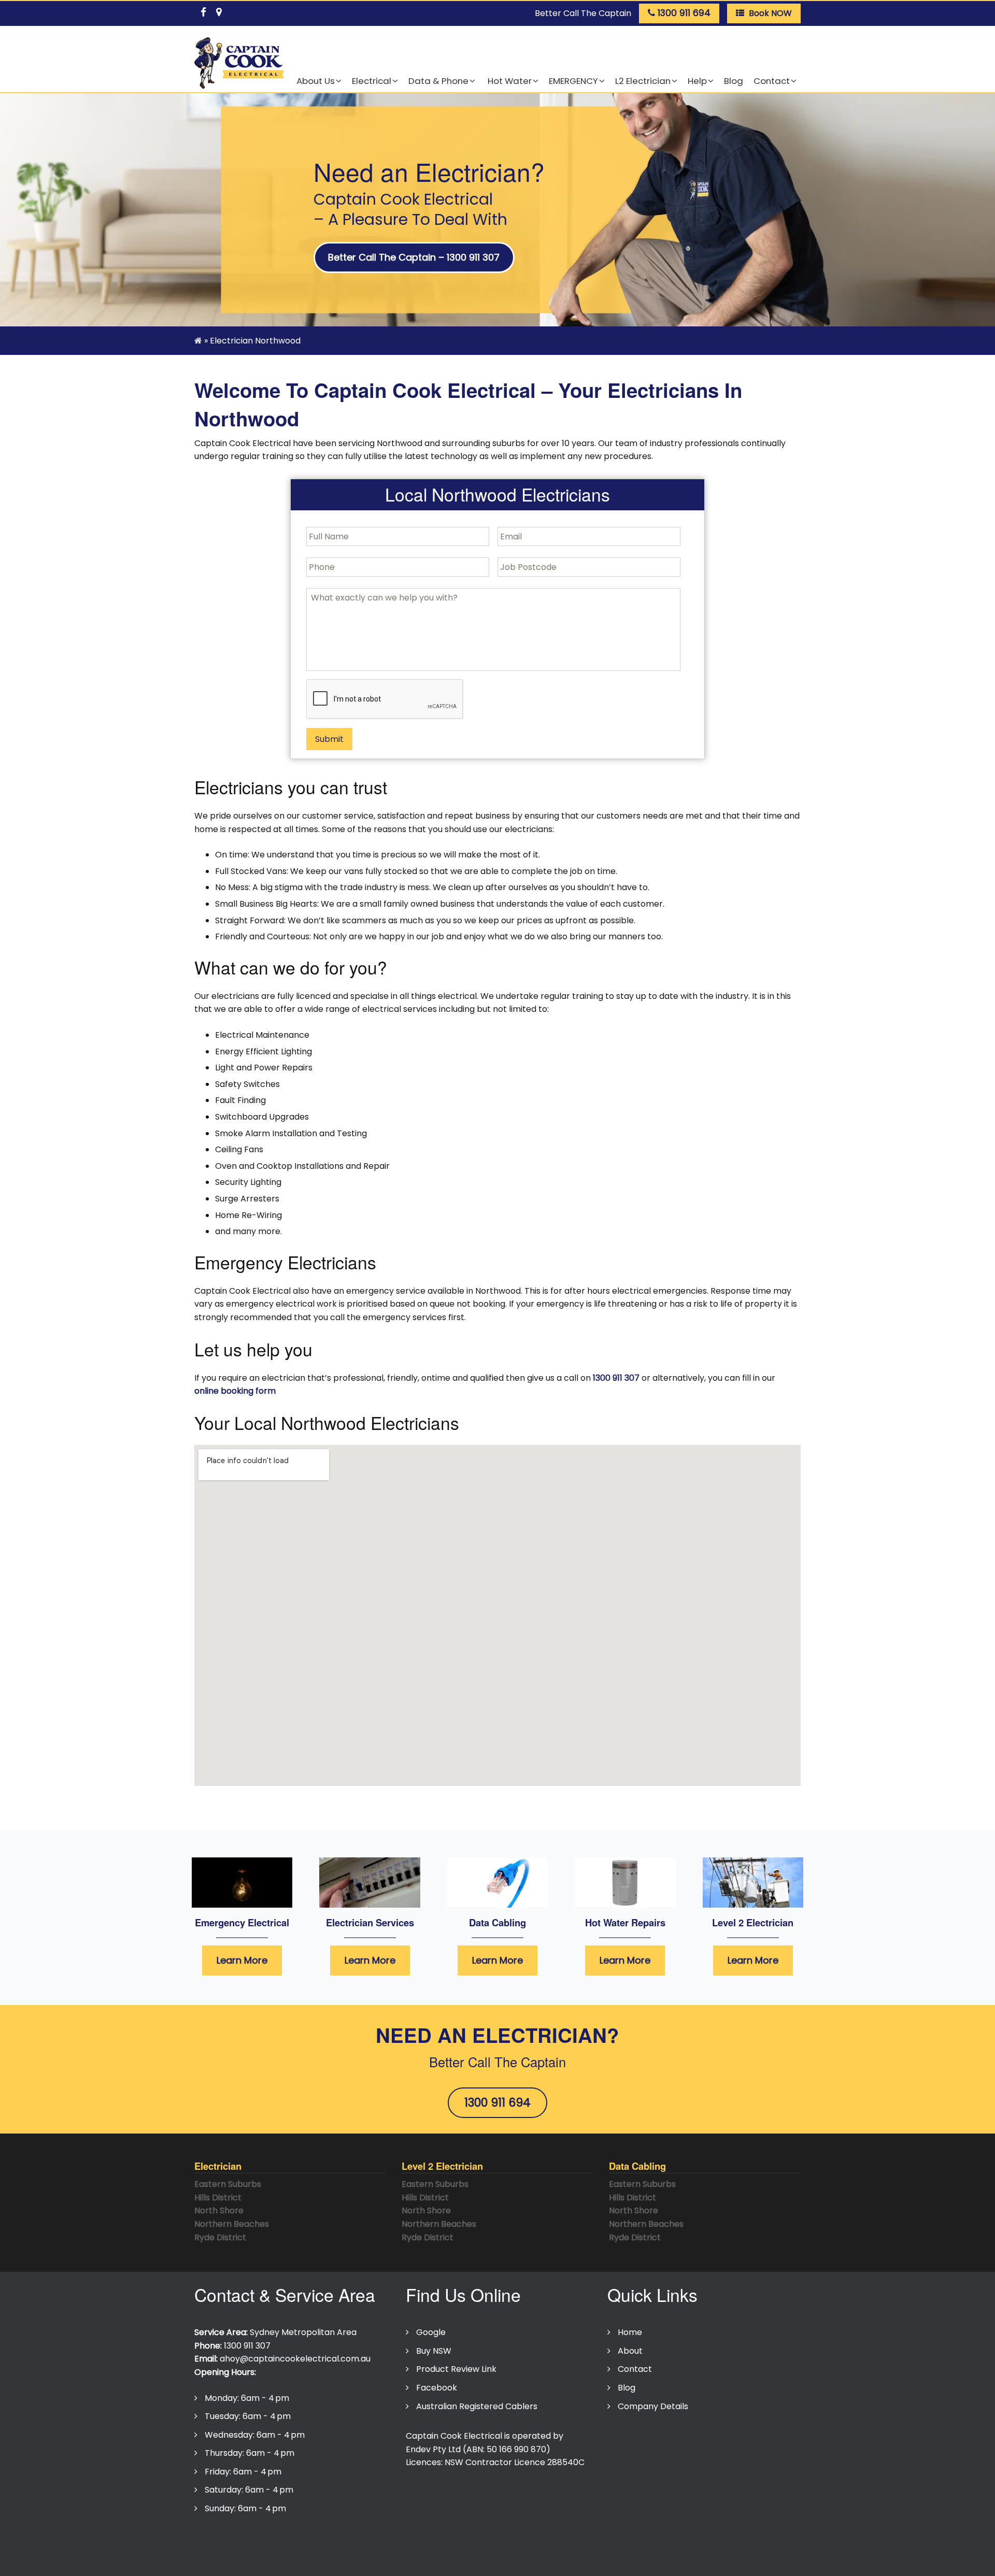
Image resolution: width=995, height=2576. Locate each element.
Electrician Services (370, 1922)
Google (431, 2332)
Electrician (218, 2166)
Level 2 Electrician (753, 1922)
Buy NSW (434, 2351)
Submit (329, 739)
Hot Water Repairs (625, 1922)
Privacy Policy (227, 2541)
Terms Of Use (295, 2541)
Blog (734, 81)
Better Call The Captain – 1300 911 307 (414, 257)
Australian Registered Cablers (477, 2406)
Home (630, 2332)
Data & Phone (438, 81)
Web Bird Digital (482, 2561)
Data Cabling (497, 1922)
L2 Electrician (643, 81)
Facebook (437, 2388)
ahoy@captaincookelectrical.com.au (295, 2359)
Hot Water (509, 81)
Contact (772, 81)
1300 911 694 (497, 2102)
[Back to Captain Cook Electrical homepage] (239, 63)
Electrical (372, 81)
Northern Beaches (232, 2224)
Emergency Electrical (242, 1922)
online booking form (235, 1391)
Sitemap (437, 2541)
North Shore (219, 2210)
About (630, 2351)
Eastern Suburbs (228, 2184)
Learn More (242, 1960)
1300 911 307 (616, 1378)
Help (697, 81)
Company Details (653, 2406)
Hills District (218, 2198)
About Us (316, 81)
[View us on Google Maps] (219, 10)
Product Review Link (456, 2369)
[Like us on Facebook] (203, 10)
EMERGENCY (573, 81)
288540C (566, 2462)
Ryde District (220, 2237)
